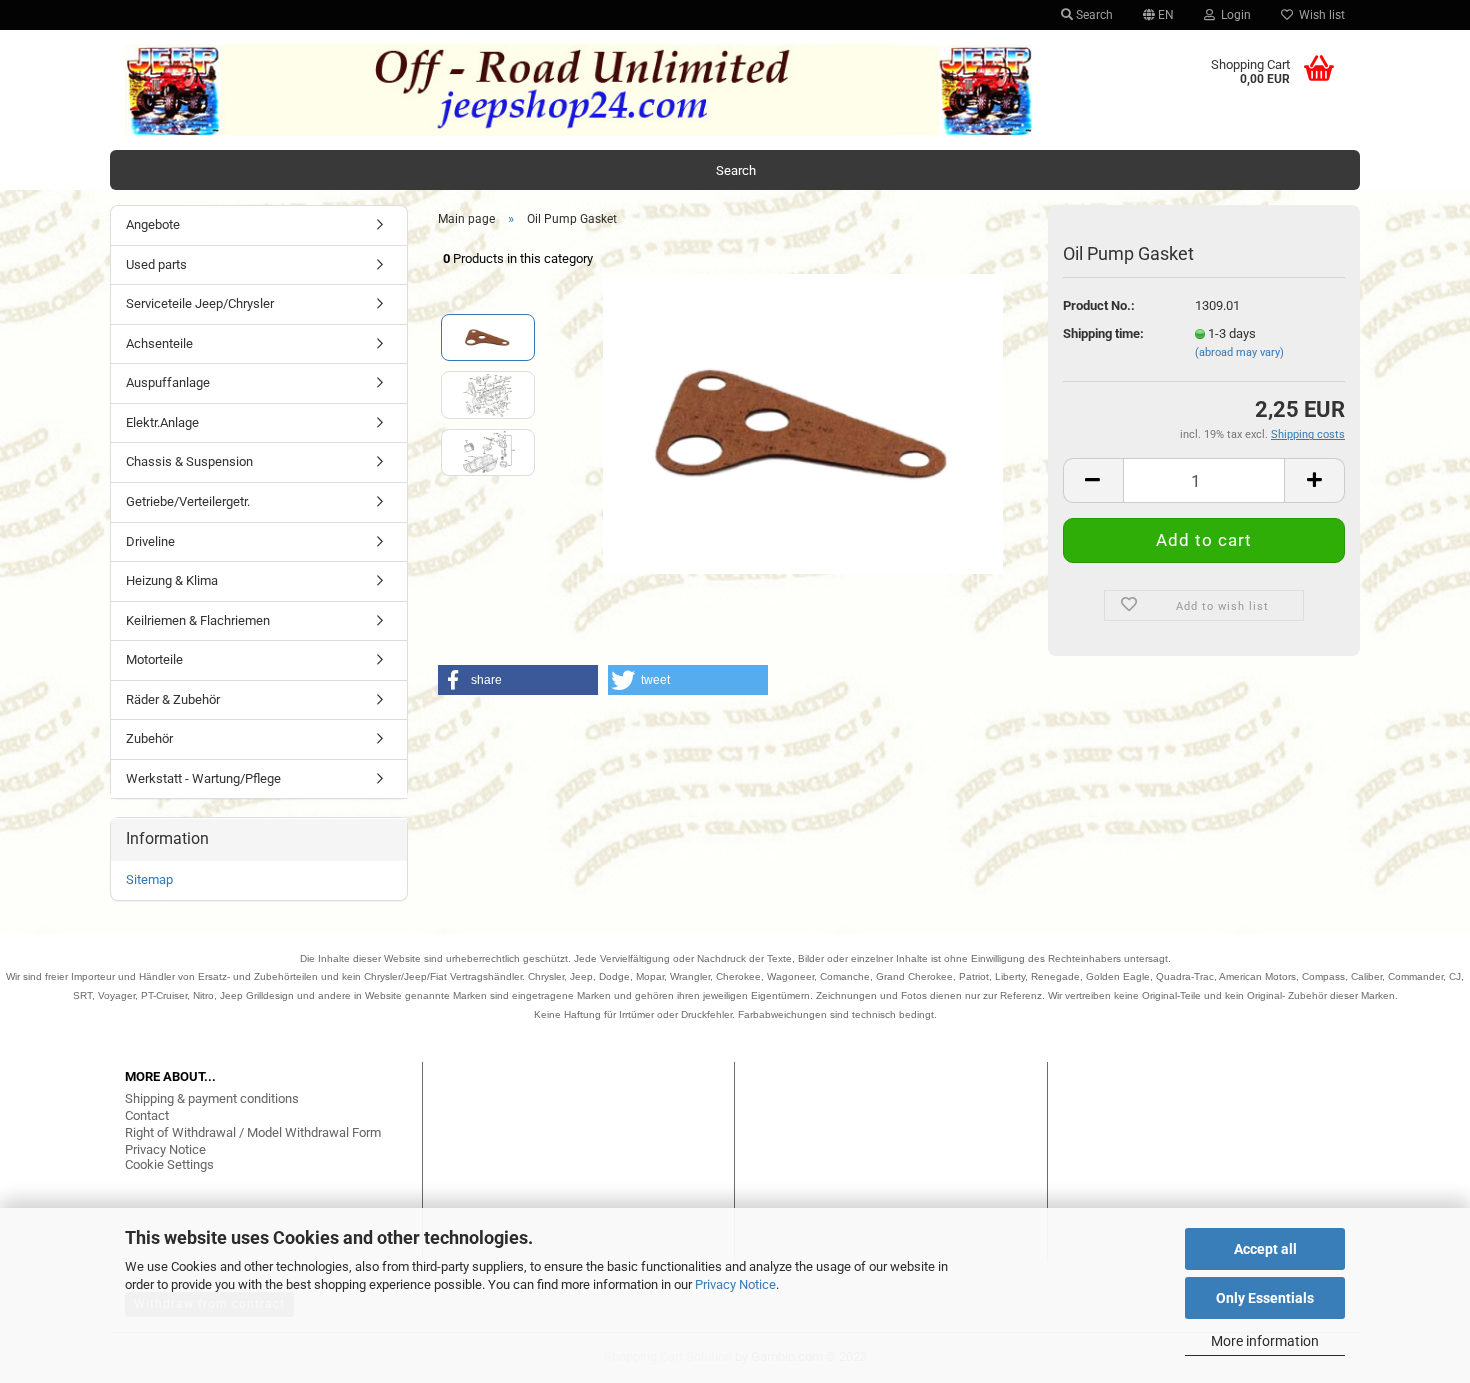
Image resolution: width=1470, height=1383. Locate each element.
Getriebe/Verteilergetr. (188, 501)
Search (1093, 15)
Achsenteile (159, 343)
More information (1265, 1341)
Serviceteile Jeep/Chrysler (200, 303)
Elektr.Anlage (162, 422)
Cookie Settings (169, 1164)
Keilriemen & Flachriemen (198, 620)
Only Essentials (1265, 1298)
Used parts (156, 264)
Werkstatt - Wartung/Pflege (203, 778)
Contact (147, 1115)
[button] (518, 680)
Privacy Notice (735, 1284)
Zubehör (149, 738)
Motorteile (154, 659)
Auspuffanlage (168, 382)
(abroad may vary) (1239, 352)
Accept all (1265, 1249)
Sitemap (149, 879)
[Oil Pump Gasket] (803, 422)
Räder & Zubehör (173, 699)
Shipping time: (1103, 333)
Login (1233, 15)
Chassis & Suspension (189, 461)
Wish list (1319, 15)
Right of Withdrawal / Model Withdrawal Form (253, 1132)
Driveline (150, 541)
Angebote (153, 224)
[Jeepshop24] (579, 90)
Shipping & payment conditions (212, 1098)
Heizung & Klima (172, 580)
